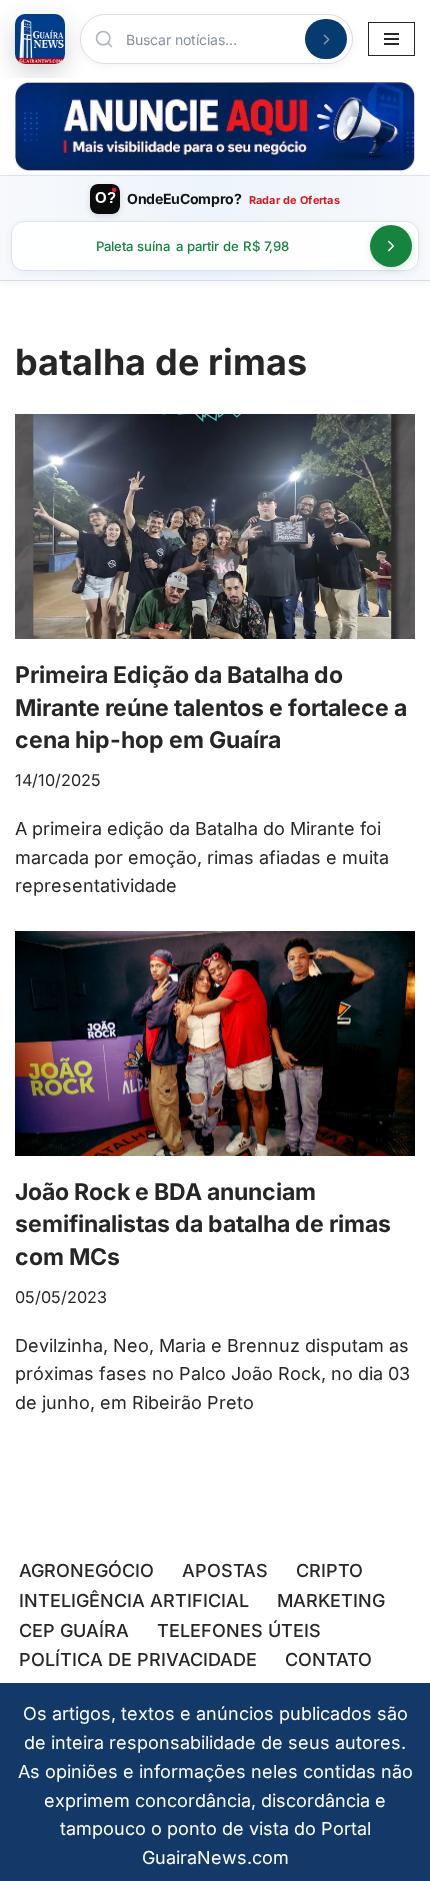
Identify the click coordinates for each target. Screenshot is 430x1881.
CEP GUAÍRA (74, 1630)
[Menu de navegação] (391, 39)
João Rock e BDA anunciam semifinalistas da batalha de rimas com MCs (203, 1224)
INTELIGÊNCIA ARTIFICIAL (134, 1600)
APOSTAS (225, 1570)
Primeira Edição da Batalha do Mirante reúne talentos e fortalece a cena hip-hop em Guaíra (211, 707)
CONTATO (328, 1659)
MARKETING (331, 1600)
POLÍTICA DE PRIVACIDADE (138, 1659)
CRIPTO (329, 1570)
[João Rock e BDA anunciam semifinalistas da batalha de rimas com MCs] (215, 1043)
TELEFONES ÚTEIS (239, 1630)
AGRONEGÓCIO (86, 1570)
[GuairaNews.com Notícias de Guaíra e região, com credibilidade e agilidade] (40, 39)
